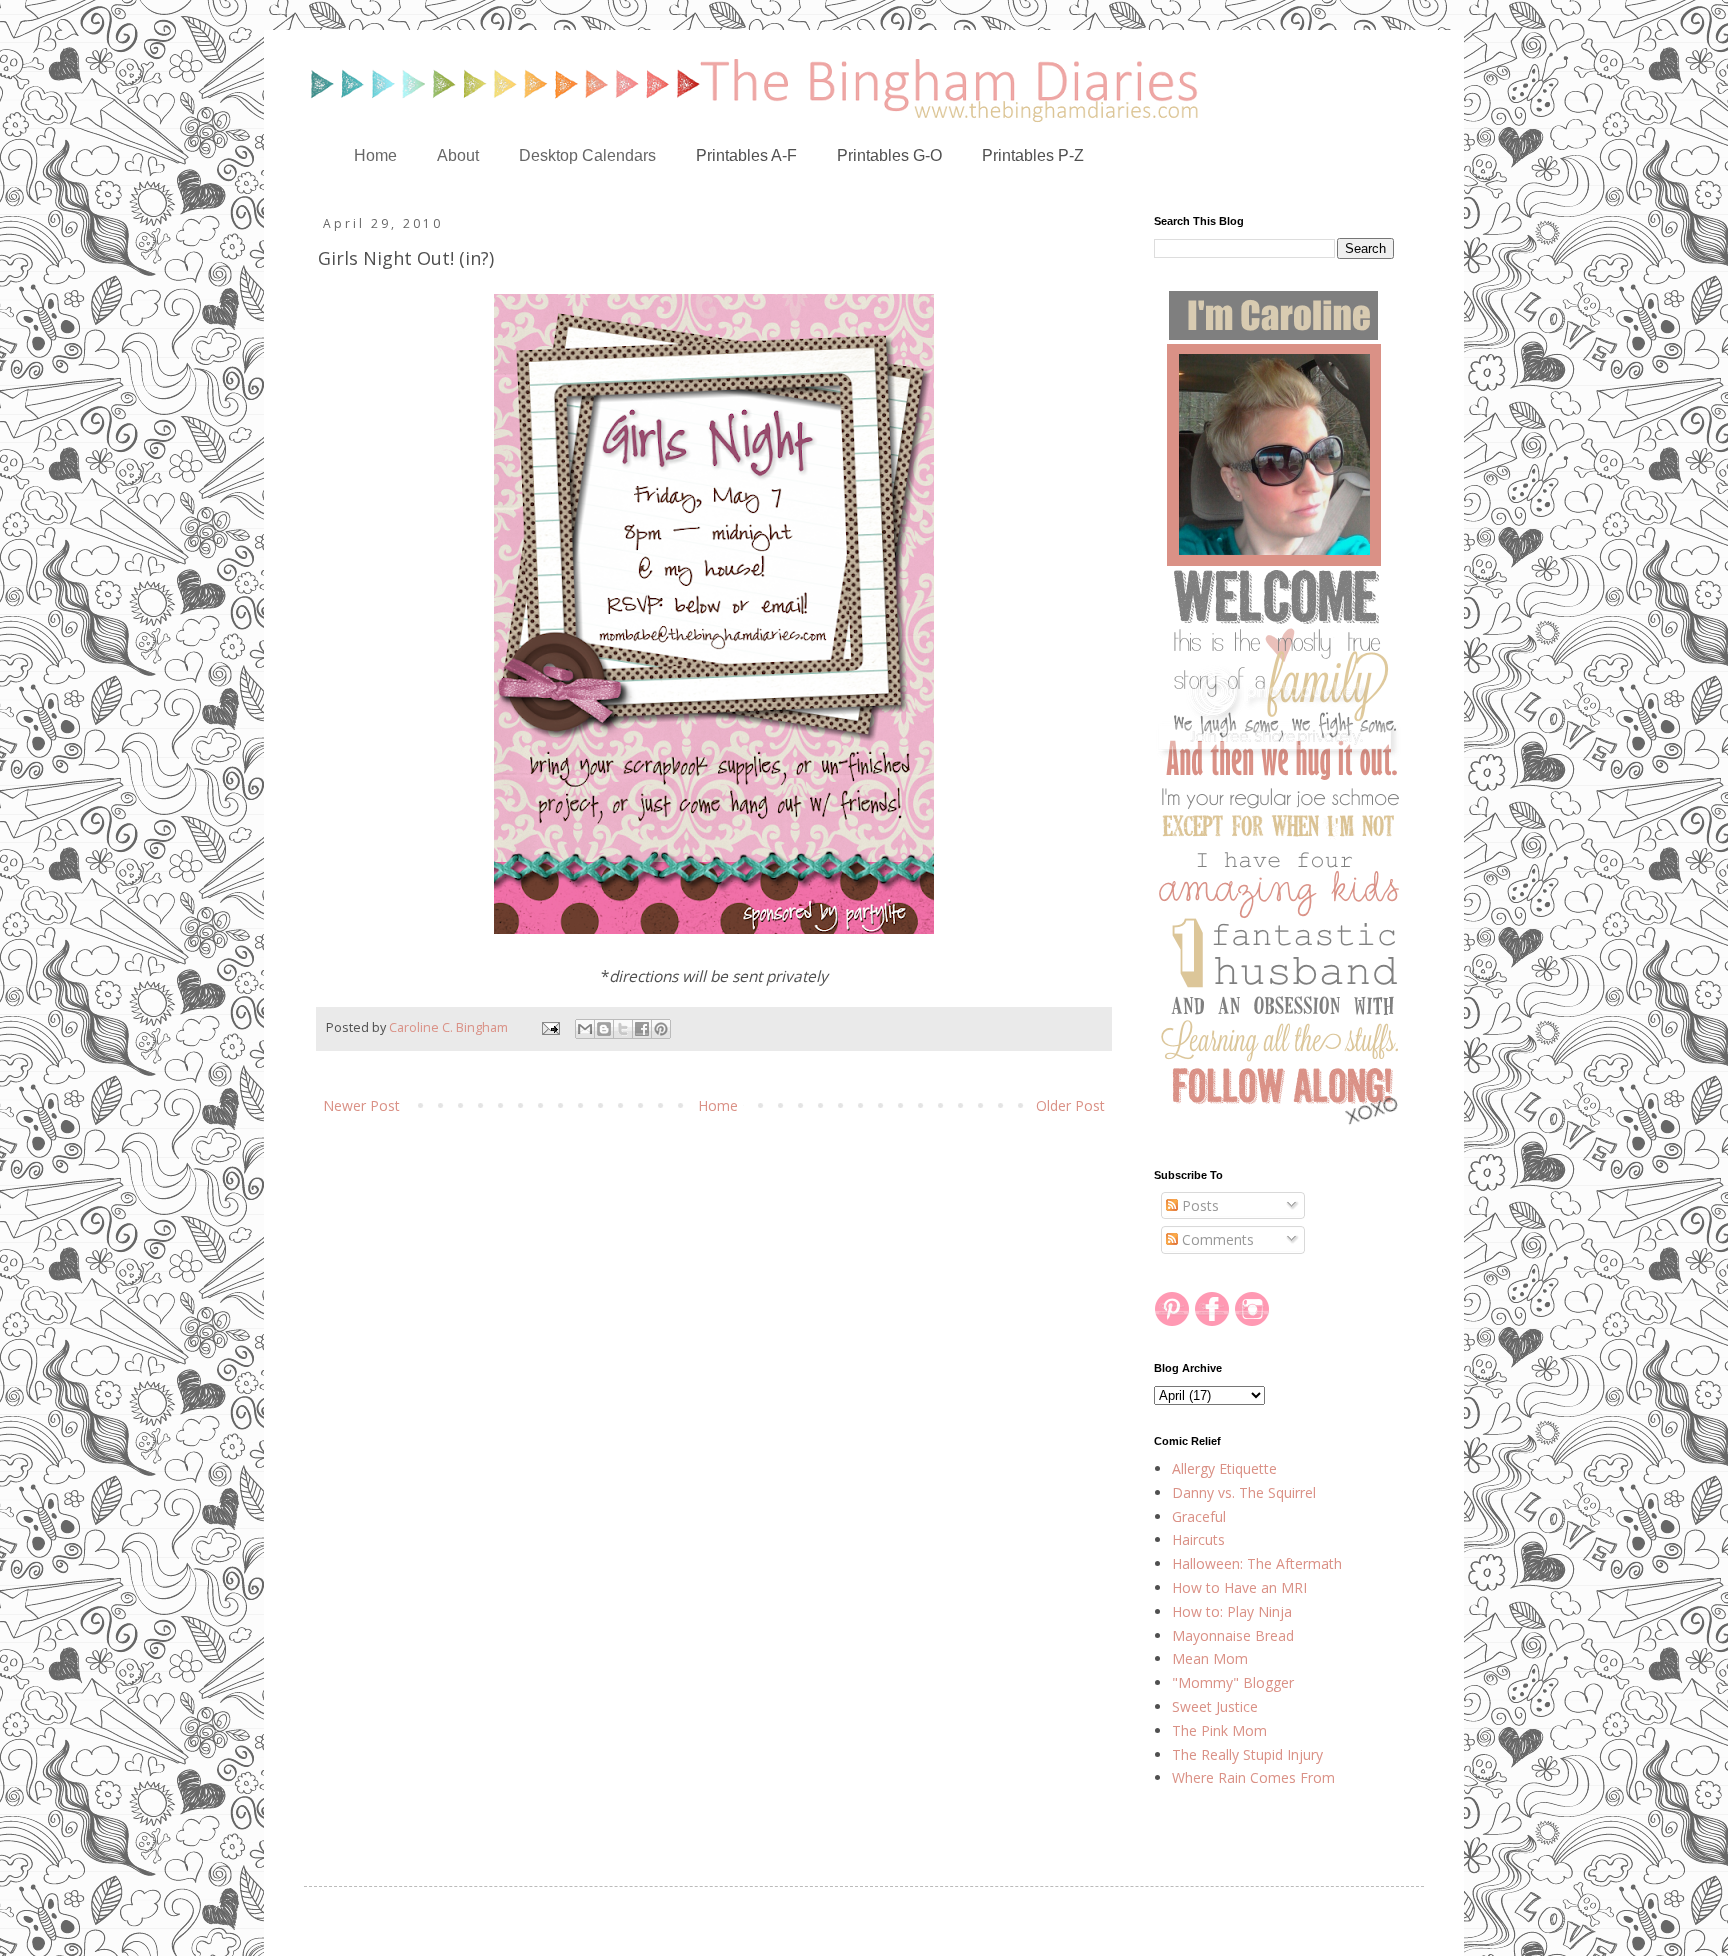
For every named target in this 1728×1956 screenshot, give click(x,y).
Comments (1216, 1239)
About (458, 155)
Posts (1198, 1205)
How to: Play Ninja (1232, 1611)
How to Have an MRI (1239, 1587)
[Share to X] (623, 1029)
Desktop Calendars (587, 155)
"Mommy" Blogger (1233, 1682)
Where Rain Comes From (1253, 1777)
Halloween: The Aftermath (1257, 1563)
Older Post (1070, 1105)
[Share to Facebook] (642, 1029)
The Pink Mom (1219, 1730)
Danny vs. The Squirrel (1244, 1492)
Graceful (1199, 1516)
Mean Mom (1210, 1658)
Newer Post (361, 1105)
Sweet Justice (1215, 1706)
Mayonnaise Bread (1233, 1635)
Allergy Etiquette (1224, 1468)
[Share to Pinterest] (661, 1029)
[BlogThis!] (604, 1029)
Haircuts (1198, 1539)
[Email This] (585, 1029)
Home (375, 155)
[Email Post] (549, 1027)
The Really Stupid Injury (1247, 1754)
